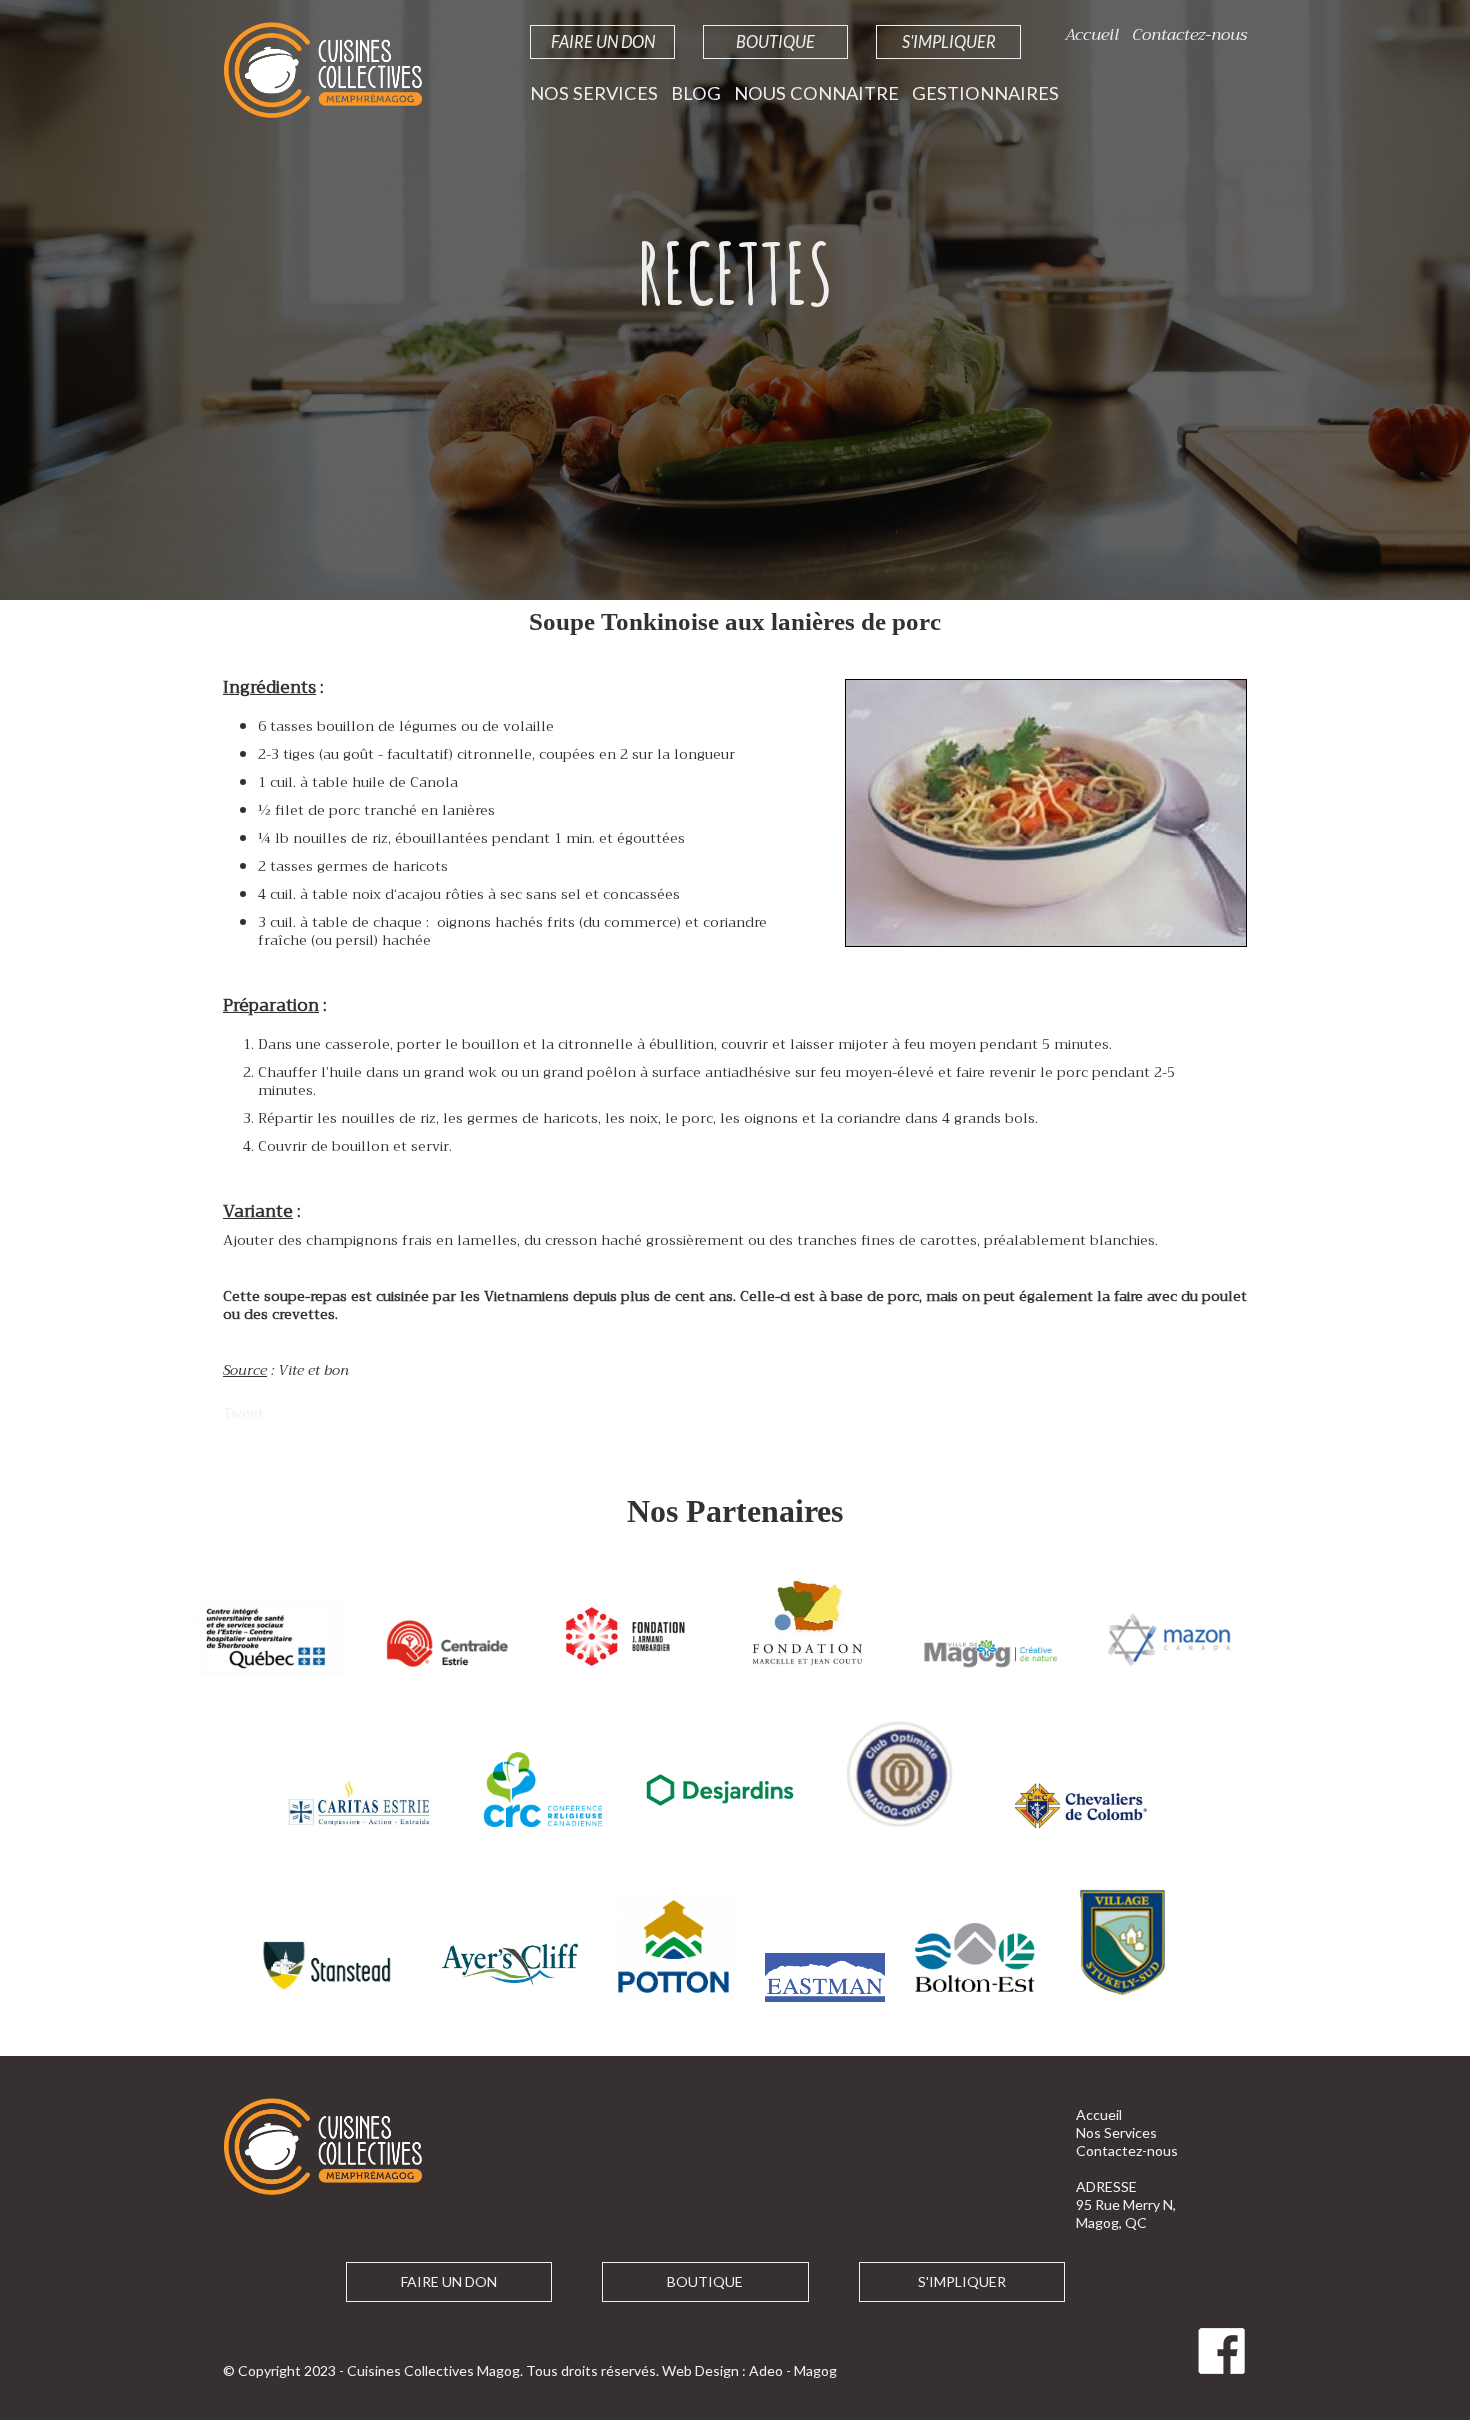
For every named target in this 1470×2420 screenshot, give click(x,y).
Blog (696, 93)
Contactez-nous (1189, 34)
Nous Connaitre (816, 93)
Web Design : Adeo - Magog (749, 2370)
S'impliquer (949, 41)
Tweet (243, 1413)
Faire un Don (603, 41)
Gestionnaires (985, 93)
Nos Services (594, 93)
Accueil (1092, 34)
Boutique (775, 41)
